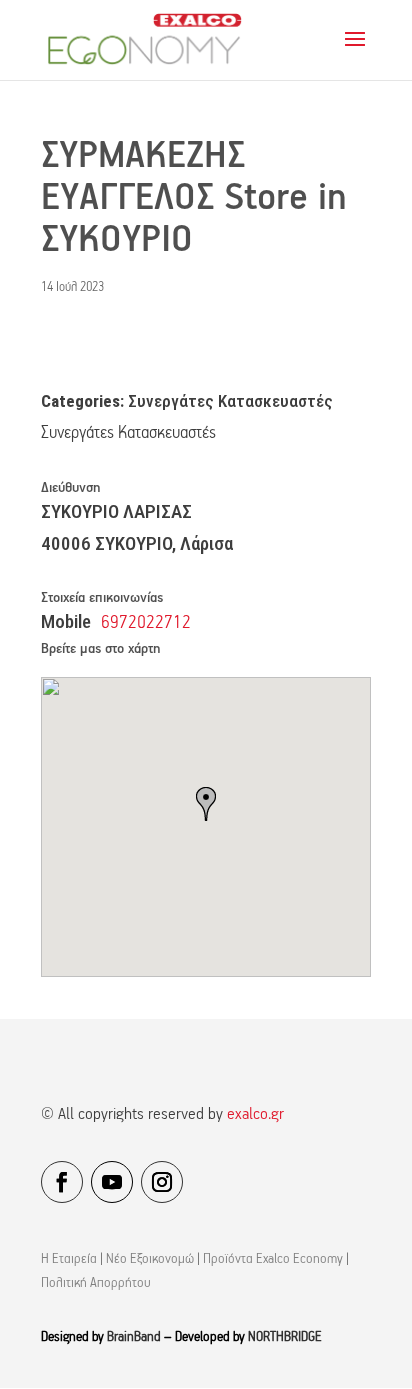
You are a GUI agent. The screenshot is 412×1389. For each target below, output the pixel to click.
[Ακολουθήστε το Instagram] (162, 1182)
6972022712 (146, 623)
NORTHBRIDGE (285, 1337)
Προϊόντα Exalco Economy (273, 1259)
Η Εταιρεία (69, 1259)
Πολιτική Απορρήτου (96, 1283)
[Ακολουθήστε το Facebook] (62, 1182)
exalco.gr (255, 1115)
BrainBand (134, 1337)
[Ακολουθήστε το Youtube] (112, 1182)
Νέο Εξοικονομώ (150, 1259)
